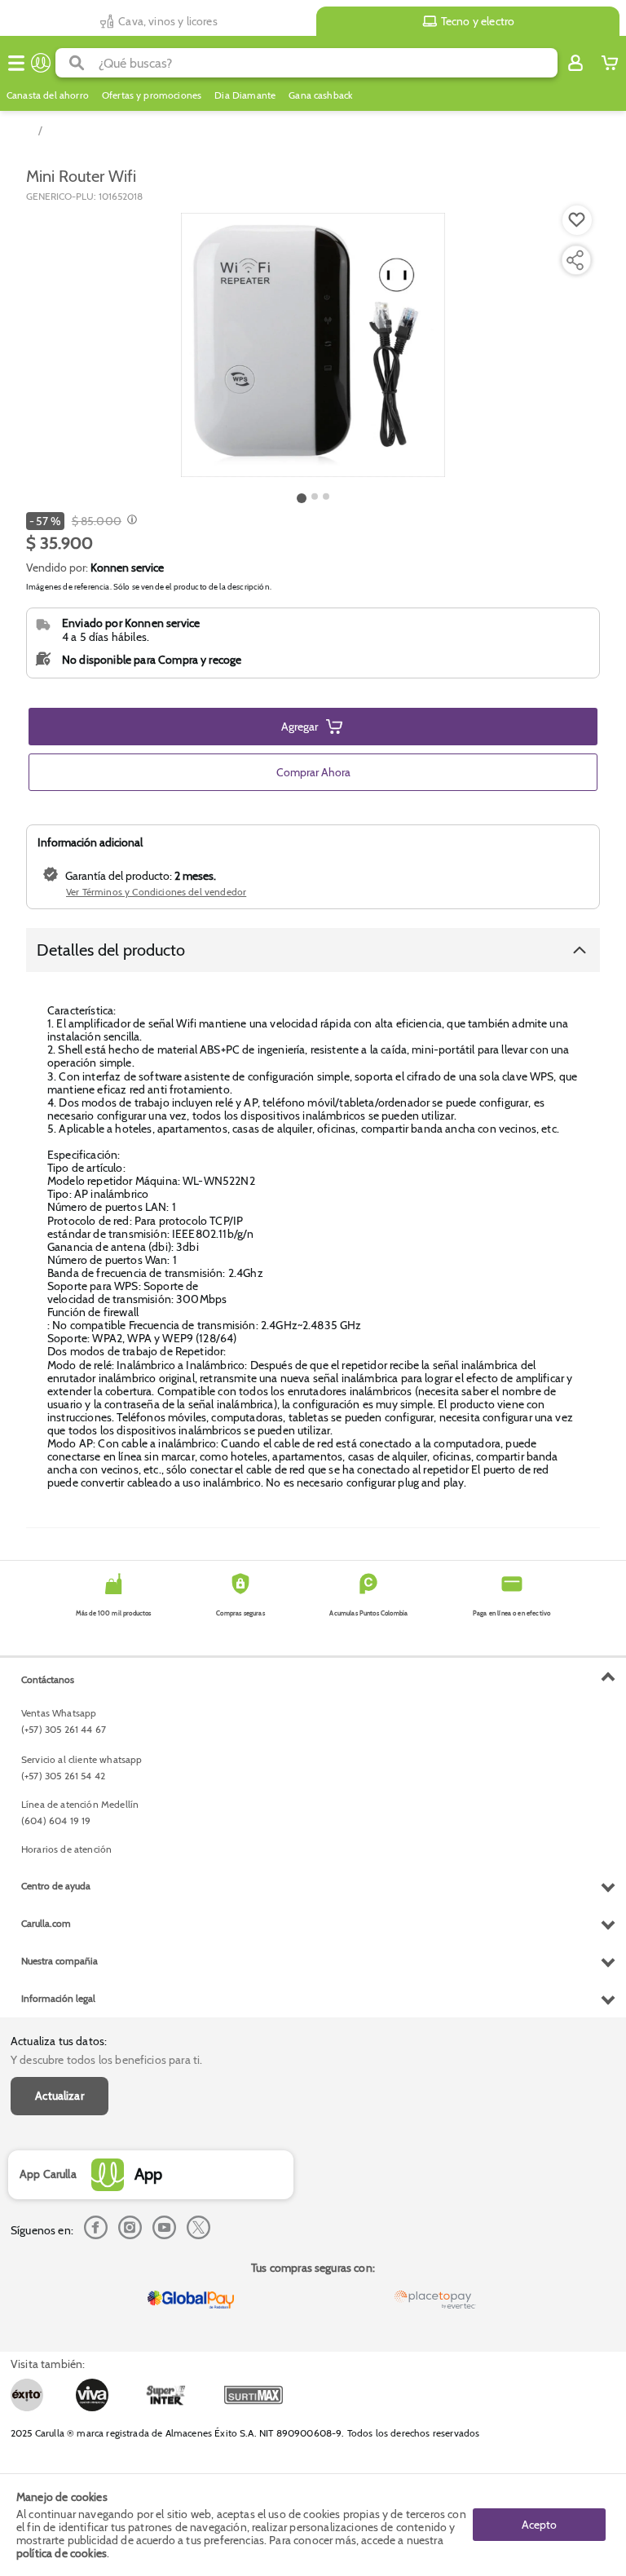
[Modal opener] (130, 521)
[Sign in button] (575, 63)
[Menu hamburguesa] (16, 63)
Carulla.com (46, 1923)
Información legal (58, 1998)
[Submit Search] (77, 63)
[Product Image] (313, 345)
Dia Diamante (245, 95)
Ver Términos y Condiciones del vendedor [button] (156, 892)
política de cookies (62, 2553)
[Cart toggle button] (610, 63)
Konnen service (127, 568)
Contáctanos (48, 1679)
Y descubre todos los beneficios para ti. (106, 2060)
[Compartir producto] (575, 260)
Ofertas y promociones (152, 95)
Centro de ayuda (56, 1886)
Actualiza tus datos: (59, 2041)
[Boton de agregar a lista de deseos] (577, 220)
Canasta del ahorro (48, 95)
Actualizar (60, 2096)
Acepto (539, 2525)
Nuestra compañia (60, 1961)
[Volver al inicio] (41, 63)
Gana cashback (320, 95)
